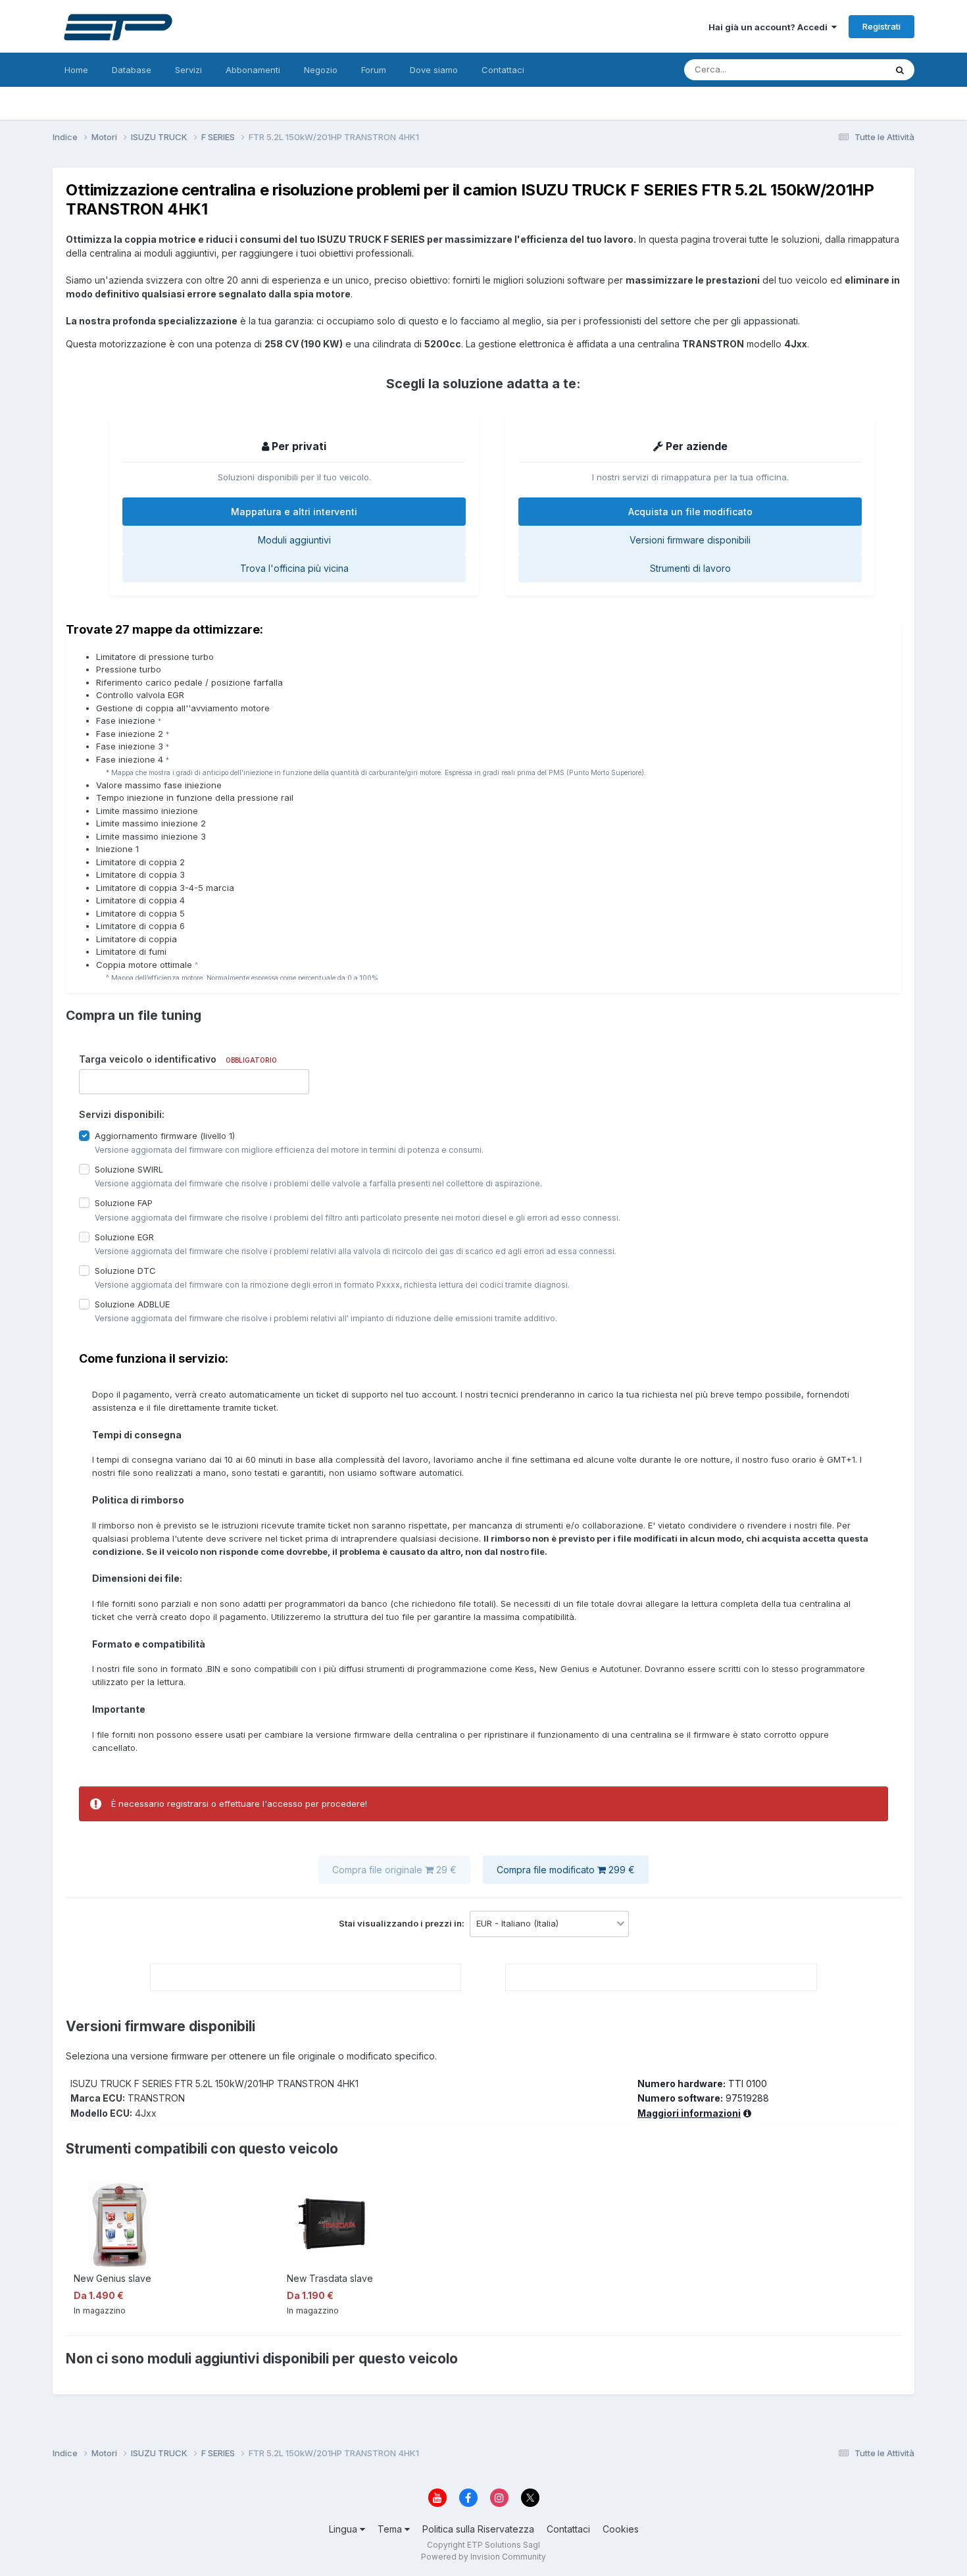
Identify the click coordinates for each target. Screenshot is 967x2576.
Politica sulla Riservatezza (478, 2529)
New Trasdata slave (330, 2278)
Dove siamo (434, 70)
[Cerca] (900, 70)
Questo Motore (838, 69)
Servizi (188, 70)
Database (132, 70)
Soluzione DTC (125, 1270)
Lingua (344, 2529)
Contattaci (503, 70)
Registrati (881, 26)
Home (76, 70)
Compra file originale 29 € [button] (394, 1870)
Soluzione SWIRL (129, 1169)
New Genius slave (112, 2278)
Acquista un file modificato (690, 512)
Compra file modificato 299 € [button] (566, 1870)
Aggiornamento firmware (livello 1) (165, 1136)
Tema (391, 2529)
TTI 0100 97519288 (703, 2098)
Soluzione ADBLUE (132, 1304)
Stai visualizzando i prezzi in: (403, 1923)
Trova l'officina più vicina (294, 568)
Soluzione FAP (124, 1203)
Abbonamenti (253, 70)
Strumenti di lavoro (690, 568)
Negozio (321, 70)
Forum (374, 70)
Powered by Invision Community (484, 2557)
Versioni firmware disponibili (690, 540)
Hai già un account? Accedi (770, 27)
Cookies (621, 2529)
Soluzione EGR (124, 1236)
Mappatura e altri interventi (294, 512)
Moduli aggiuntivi (294, 540)
